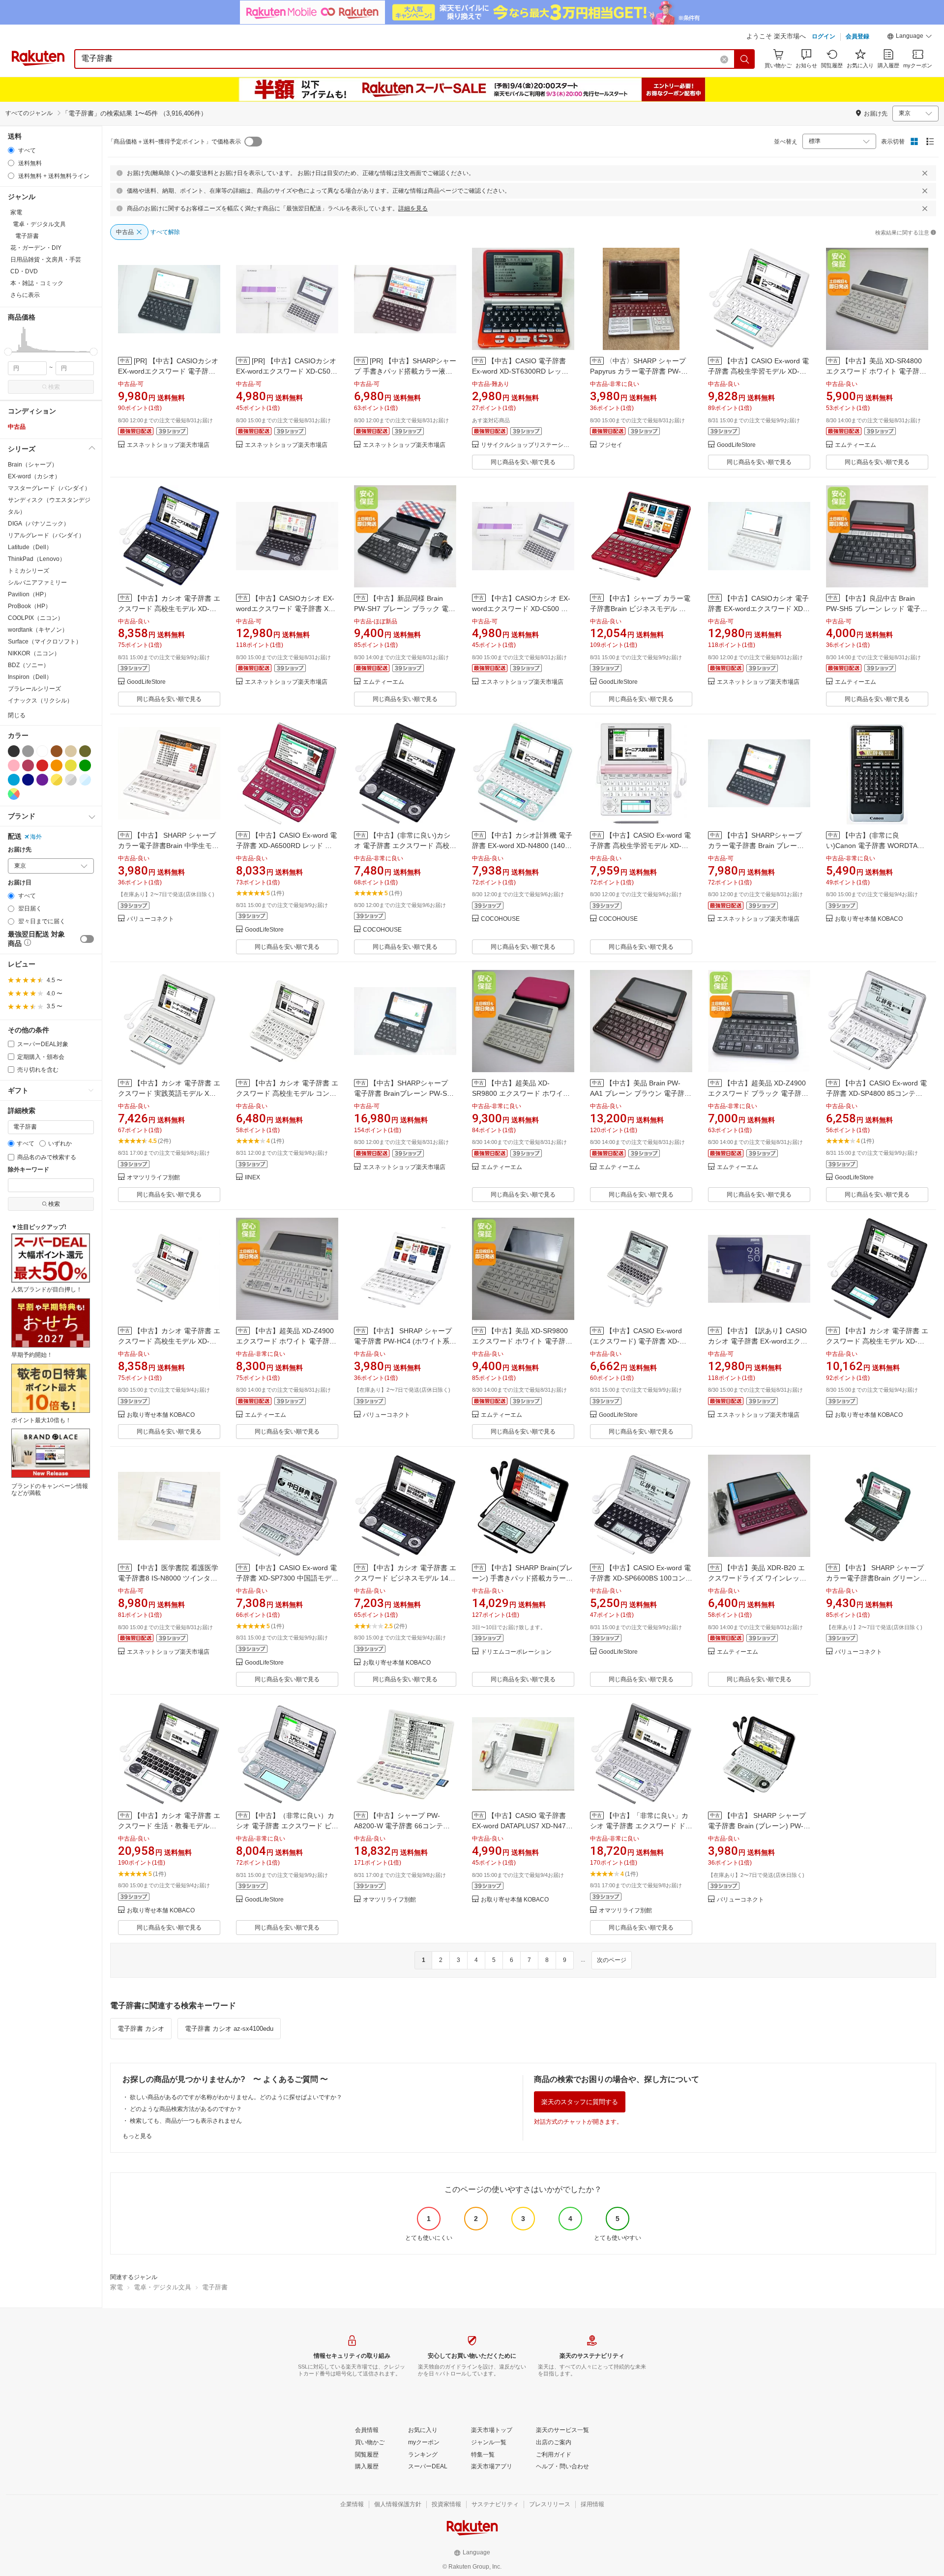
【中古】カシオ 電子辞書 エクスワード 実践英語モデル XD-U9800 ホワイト (169, 1093)
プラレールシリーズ (34, 689)
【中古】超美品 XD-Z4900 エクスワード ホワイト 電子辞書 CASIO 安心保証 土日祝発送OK (286, 1341)
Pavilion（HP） (29, 594)
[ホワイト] (42, 751)
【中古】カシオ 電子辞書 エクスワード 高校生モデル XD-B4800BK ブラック (877, 1341)
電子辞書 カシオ (141, 2029)
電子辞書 (215, 2287)
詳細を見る (413, 208)
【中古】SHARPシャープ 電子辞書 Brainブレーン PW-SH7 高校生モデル (405, 1093)
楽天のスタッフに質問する (580, 2102)
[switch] (87, 939)
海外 (36, 837)
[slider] (8, 352)
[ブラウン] (57, 751)
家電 (117, 2287)
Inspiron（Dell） (30, 677)
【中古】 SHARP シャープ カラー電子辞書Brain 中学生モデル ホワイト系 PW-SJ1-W (168, 846)
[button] (910, 37)
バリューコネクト (150, 919)
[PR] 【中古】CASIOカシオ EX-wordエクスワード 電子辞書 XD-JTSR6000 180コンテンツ (168, 371)
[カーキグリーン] (85, 751)
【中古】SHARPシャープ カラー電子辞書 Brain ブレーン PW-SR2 (756, 846)
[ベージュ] (71, 751)
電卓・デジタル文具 (162, 2287)
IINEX (252, 1178)
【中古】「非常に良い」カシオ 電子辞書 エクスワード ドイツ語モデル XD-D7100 (641, 1826)
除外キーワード (29, 1170)
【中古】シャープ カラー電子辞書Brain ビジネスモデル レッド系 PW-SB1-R (640, 609)
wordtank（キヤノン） (38, 630)
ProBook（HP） (29, 606)
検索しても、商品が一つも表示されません (186, 2121)
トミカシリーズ (29, 571)
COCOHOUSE (382, 930)
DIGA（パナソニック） (39, 524)
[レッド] (42, 765)
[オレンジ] (57, 765)
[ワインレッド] (28, 765)
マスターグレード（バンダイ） (49, 488)
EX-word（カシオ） (34, 476)
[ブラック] (14, 751)
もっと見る (137, 2136)
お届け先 (20, 850)
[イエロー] (71, 765)
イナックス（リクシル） (40, 701)
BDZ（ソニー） (29, 665)
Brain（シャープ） (33, 465)
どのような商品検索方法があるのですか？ (186, 2109)
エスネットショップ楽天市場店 (168, 445)
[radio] (11, 150)
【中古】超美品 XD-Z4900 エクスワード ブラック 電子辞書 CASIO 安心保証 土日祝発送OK (758, 1093)
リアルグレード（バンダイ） (46, 535)
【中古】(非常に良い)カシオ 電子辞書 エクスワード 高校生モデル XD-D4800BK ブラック (405, 846)
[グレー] (28, 751)
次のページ (612, 1960)
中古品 (17, 427)
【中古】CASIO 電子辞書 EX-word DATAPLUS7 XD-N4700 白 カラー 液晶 (523, 1826)
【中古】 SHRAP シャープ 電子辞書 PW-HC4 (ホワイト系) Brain (403, 1341)
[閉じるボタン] (925, 173)
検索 (54, 387)
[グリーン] (85, 765)
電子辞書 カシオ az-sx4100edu (229, 2029)
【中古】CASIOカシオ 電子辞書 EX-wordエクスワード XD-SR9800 (758, 609)
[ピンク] (14, 765)
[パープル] (42, 780)
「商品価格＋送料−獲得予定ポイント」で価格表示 (174, 142)
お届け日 (20, 883)
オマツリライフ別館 (153, 1178)
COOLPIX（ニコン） (36, 618)
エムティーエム (855, 445)
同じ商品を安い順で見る (523, 462)
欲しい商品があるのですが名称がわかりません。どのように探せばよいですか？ (236, 2097)
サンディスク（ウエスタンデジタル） (49, 506)
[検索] (745, 59)
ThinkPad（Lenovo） (37, 559)
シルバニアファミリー (37, 583)
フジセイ (611, 445)
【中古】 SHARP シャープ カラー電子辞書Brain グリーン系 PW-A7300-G (876, 1578)
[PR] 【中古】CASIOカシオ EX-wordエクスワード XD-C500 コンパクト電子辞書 (286, 371)
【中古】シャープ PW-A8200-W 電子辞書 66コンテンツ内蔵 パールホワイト (402, 1826)
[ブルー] (14, 780)
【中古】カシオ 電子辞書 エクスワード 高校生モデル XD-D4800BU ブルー (169, 609)
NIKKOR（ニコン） (34, 653)
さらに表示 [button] (25, 295)
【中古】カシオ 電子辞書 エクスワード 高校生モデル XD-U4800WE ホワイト (169, 1341)
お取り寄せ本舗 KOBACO (869, 919)
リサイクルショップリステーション (528, 445)
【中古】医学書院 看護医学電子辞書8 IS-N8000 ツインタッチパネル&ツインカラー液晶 (168, 1578)
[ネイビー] (28, 780)
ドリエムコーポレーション (516, 1652)
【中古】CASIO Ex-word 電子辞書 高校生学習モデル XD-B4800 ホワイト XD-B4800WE (758, 371)
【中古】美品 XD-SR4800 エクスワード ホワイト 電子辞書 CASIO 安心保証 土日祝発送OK (876, 371)
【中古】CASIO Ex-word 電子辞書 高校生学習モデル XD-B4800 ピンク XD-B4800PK (640, 846)
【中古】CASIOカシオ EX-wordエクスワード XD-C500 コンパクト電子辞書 (521, 609)
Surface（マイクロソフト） (45, 642)
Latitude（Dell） (30, 547)
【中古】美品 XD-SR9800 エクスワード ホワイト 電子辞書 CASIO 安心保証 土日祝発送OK (522, 1341)
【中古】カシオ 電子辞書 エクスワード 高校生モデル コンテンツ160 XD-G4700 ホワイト (287, 1093)
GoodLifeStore (736, 445)
